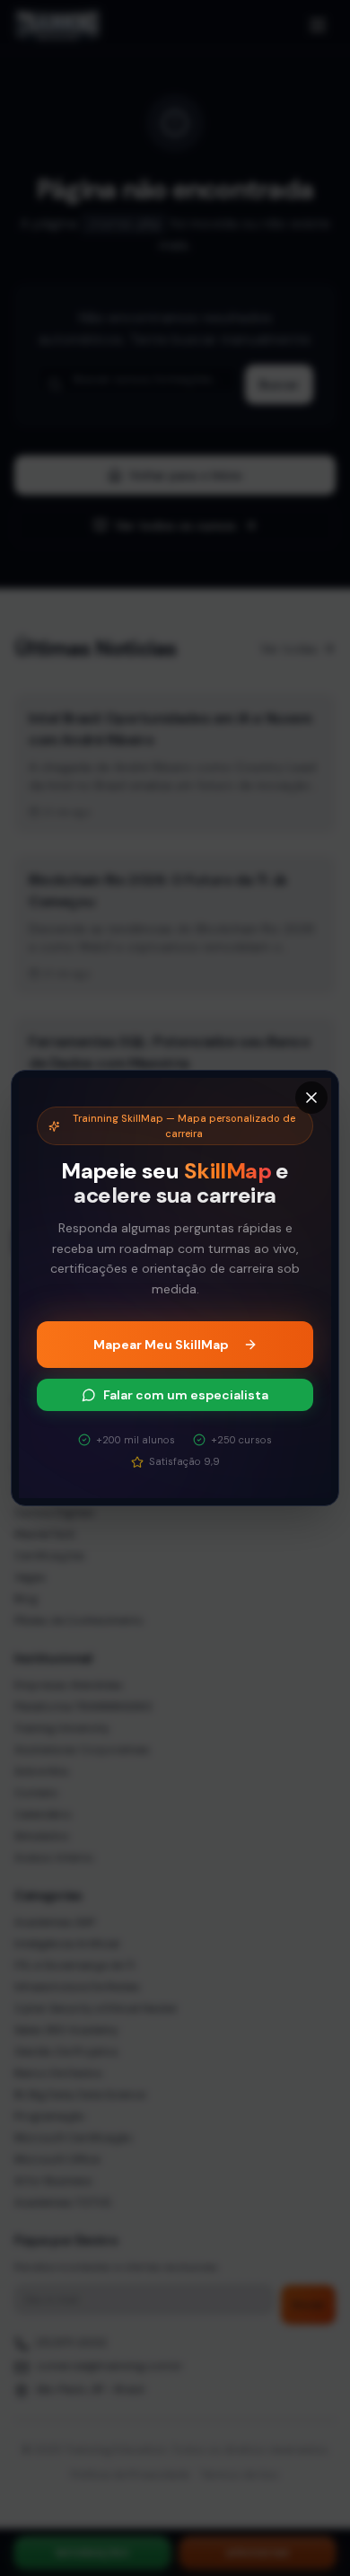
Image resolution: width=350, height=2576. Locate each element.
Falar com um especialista (186, 1395)
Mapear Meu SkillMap (161, 1345)
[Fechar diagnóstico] (311, 1098)
